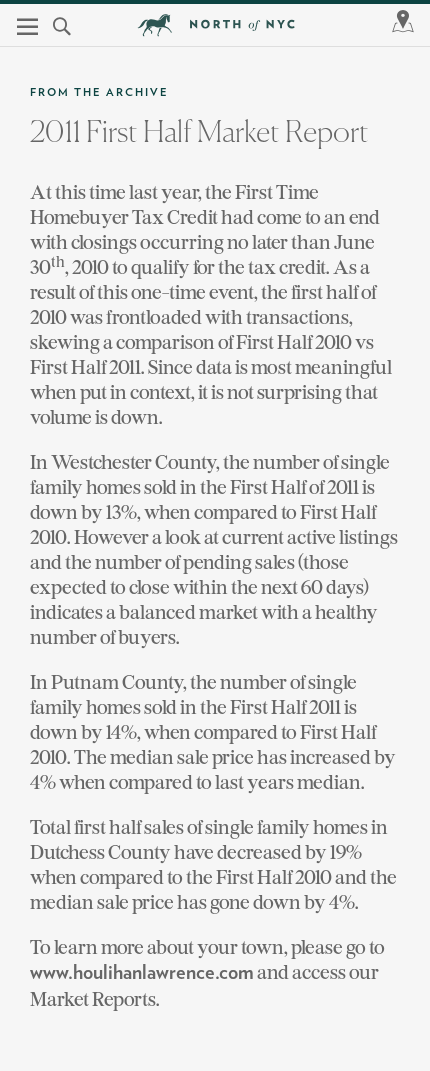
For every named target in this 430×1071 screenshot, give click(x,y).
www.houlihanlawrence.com (142, 973)
